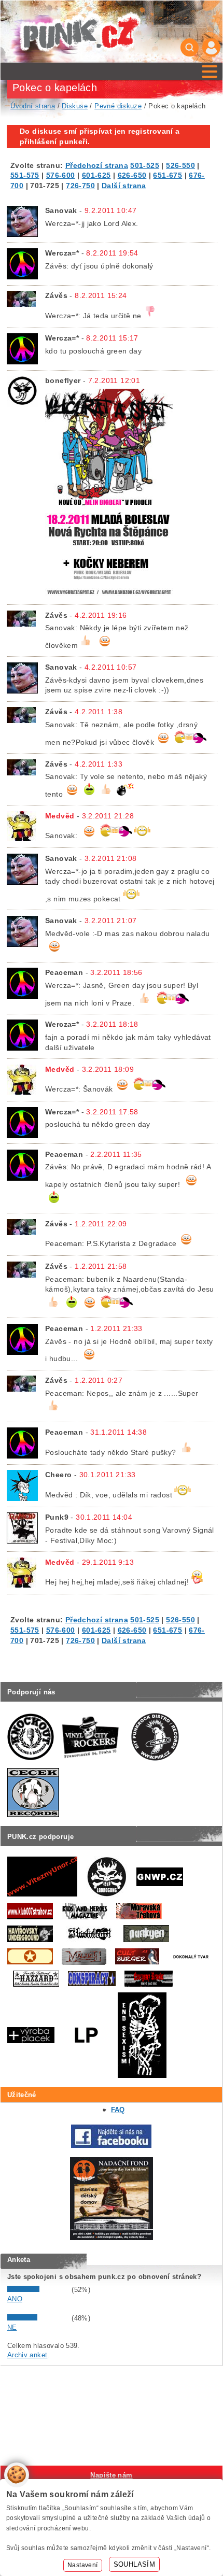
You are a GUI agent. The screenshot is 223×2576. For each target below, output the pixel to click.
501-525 (145, 165)
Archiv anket (27, 2355)
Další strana (124, 186)
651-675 (168, 175)
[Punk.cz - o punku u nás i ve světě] (80, 32)
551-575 (25, 175)
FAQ (118, 2110)
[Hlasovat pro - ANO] (38, 2290)
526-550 (180, 165)
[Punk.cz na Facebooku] (111, 2146)
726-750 (80, 186)
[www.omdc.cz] (112, 2238)
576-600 (61, 175)
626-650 (132, 175)
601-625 (96, 175)
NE (12, 2327)
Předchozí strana (97, 165)
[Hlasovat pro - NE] (38, 2318)
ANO (15, 2299)
